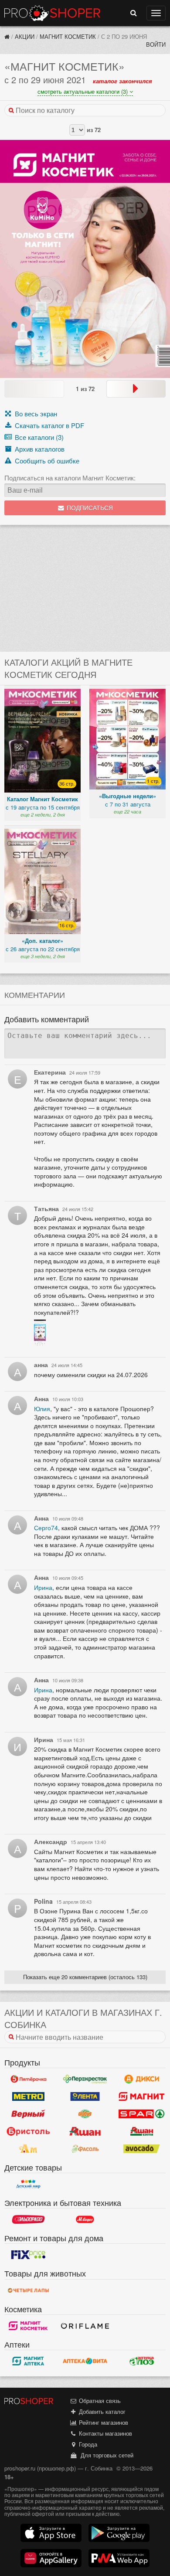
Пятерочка (28, 2079)
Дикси (142, 2079)
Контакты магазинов (105, 2433)
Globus (85, 2114)
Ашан (85, 2131)
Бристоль (28, 2131)
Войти (156, 44)
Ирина (43, 1587)
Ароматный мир (28, 2149)
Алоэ (142, 2361)
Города (87, 2444)
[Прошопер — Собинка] (7, 36)
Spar (142, 2114)
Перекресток (85, 2079)
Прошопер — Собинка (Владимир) (52, 13)
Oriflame (85, 2326)
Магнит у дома (142, 2096)
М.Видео (85, 2219)
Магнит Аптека (28, 2361)
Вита (85, 2361)
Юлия (42, 1409)
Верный (28, 2114)
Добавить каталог (101, 2411)
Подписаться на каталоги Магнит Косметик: (70, 478)
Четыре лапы (28, 2290)
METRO (28, 2096)
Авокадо (142, 2149)
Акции (25, 36)
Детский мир (28, 2184)
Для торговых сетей (105, 2455)
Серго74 (46, 1528)
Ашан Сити (142, 2131)
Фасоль (85, 2149)
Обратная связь (99, 2401)
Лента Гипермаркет (85, 2096)
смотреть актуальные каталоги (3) (83, 91)
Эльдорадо (28, 2219)
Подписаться (89, 508)
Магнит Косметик (68, 36)
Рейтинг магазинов (103, 2422)
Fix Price (28, 2255)
